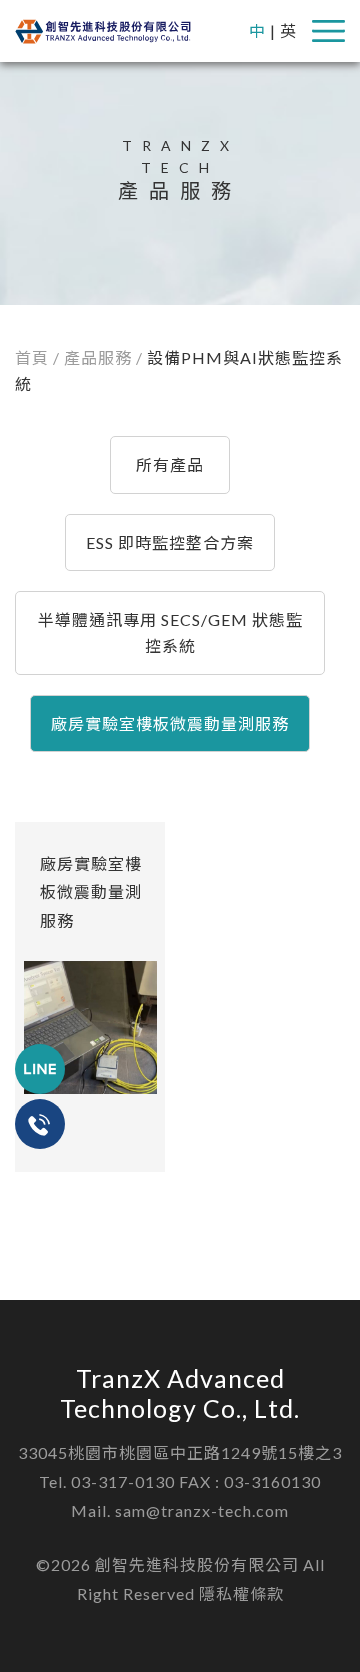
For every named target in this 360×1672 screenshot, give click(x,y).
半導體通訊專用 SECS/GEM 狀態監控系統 (170, 632)
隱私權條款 (241, 1593)
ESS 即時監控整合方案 (170, 542)
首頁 (32, 357)
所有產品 (170, 464)
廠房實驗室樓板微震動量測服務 (170, 723)
